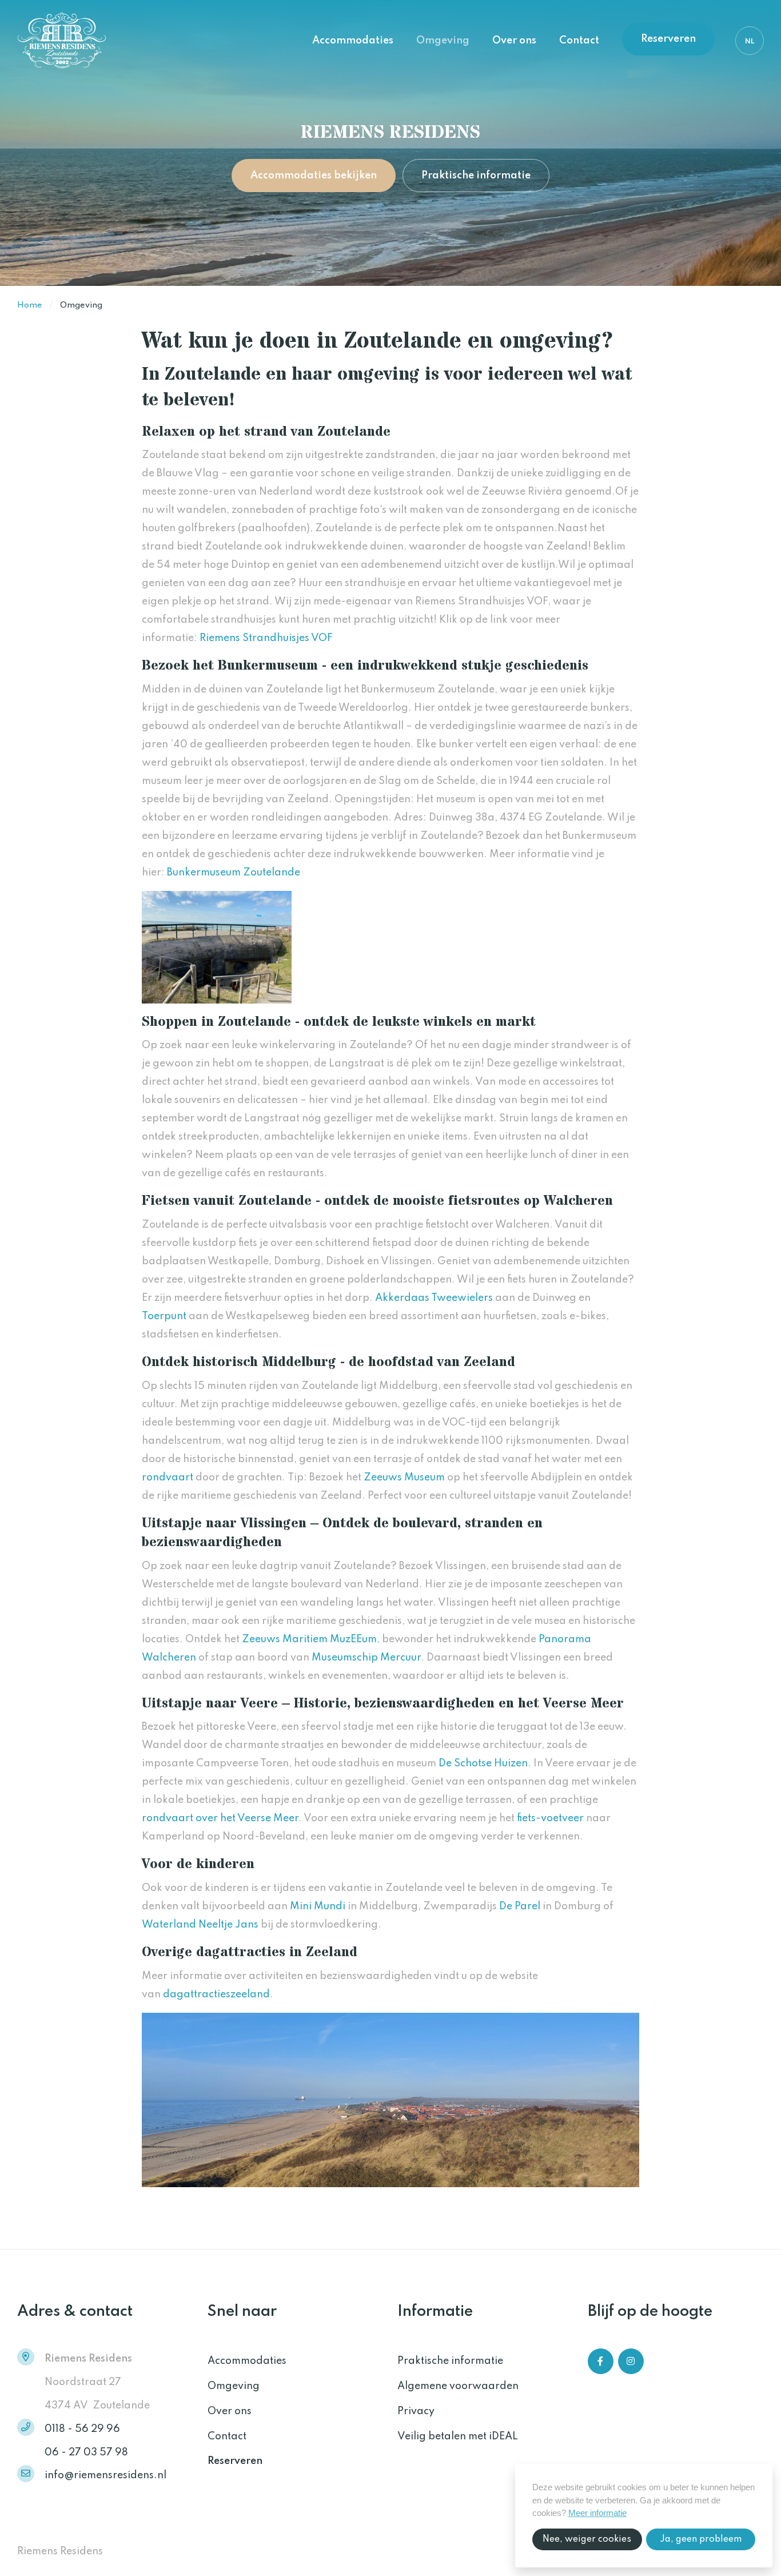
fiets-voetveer (550, 1818)
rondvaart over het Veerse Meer (220, 1818)
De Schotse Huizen (483, 1763)
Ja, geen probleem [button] (701, 2539)
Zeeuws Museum (404, 1478)
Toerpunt (164, 1316)
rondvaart (168, 1478)
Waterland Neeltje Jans (200, 1925)
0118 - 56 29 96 (82, 2429)
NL (750, 41)
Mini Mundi (318, 1906)
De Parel (520, 1906)
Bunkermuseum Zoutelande (234, 873)
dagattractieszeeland (216, 1994)
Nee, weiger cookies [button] (587, 2539)
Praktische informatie (476, 176)
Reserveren (668, 39)
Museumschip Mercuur (366, 1658)
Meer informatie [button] (597, 2513)
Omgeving (443, 41)
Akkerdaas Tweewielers (434, 1298)
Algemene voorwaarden (458, 2386)
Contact (579, 41)
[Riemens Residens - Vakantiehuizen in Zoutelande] (74, 41)
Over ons (514, 41)
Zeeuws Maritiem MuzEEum (309, 1639)
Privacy (416, 2411)
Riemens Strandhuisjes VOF (266, 638)
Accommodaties (353, 41)
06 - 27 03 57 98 (86, 2452)
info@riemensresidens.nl (105, 2475)
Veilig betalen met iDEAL (458, 2436)
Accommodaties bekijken (314, 176)
